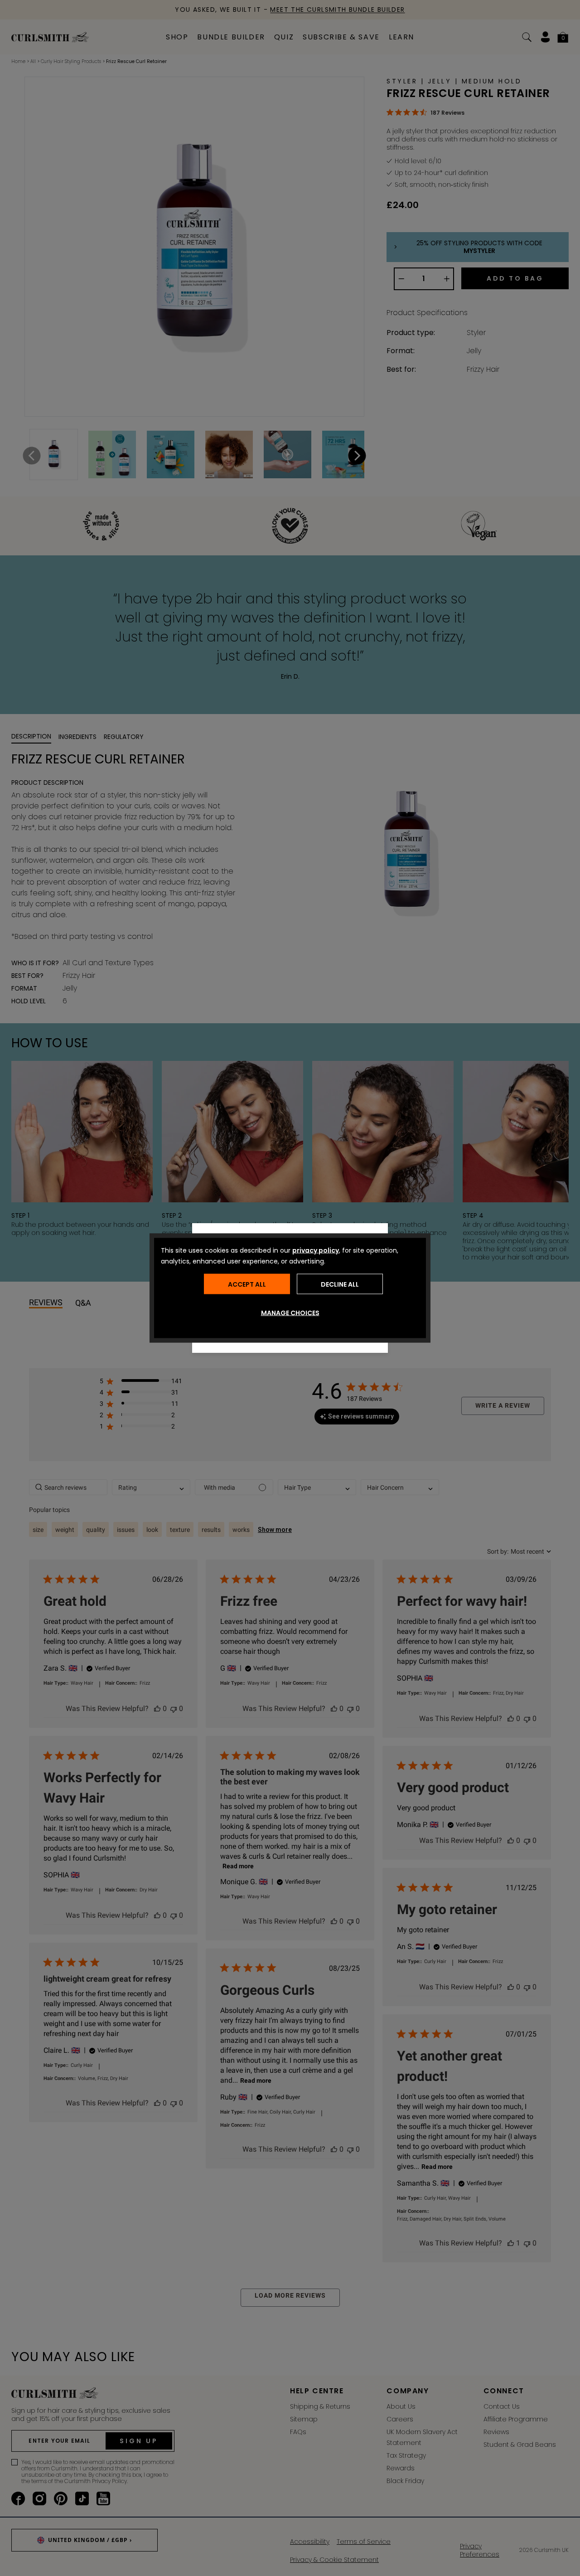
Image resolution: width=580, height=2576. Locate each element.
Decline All (340, 1284)
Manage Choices (290, 1313)
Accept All (247, 1284)
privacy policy (316, 1250)
